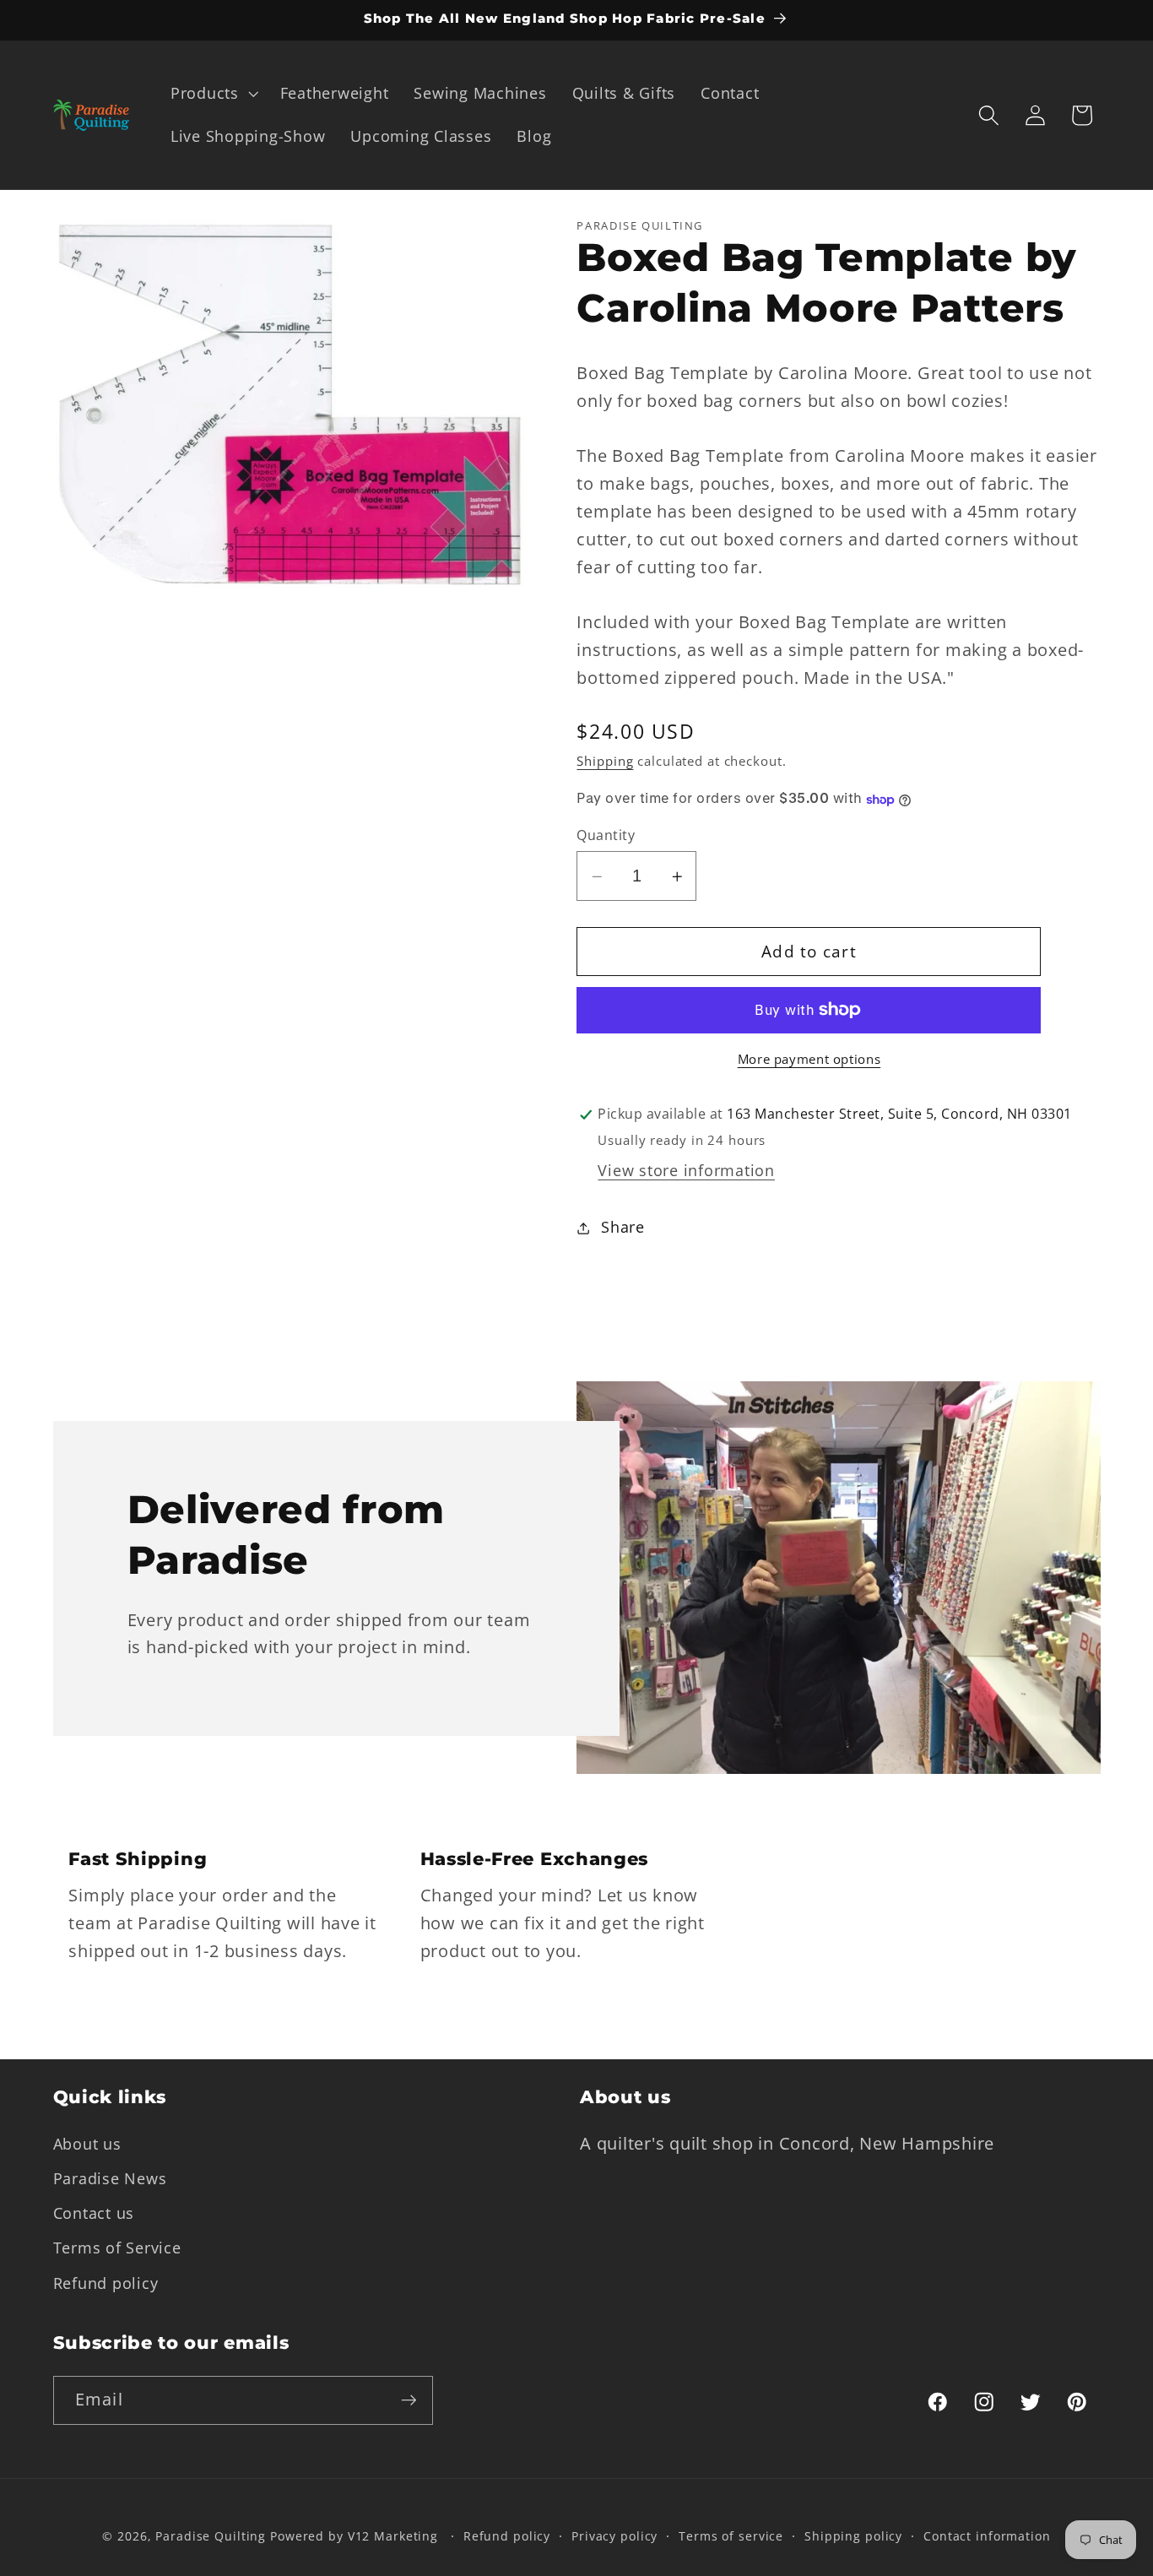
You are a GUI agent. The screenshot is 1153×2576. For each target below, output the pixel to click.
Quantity (606, 835)
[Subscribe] (409, 2400)
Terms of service (731, 2536)
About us (87, 2144)
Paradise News (110, 2178)
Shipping (605, 761)
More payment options (809, 1059)
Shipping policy (853, 2536)
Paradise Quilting (211, 2536)
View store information (686, 1170)
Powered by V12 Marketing (354, 2536)
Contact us (94, 2213)
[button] (213, 94)
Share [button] (623, 1228)
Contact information (987, 2536)
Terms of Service (117, 2248)
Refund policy (106, 2283)
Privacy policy (614, 2536)
